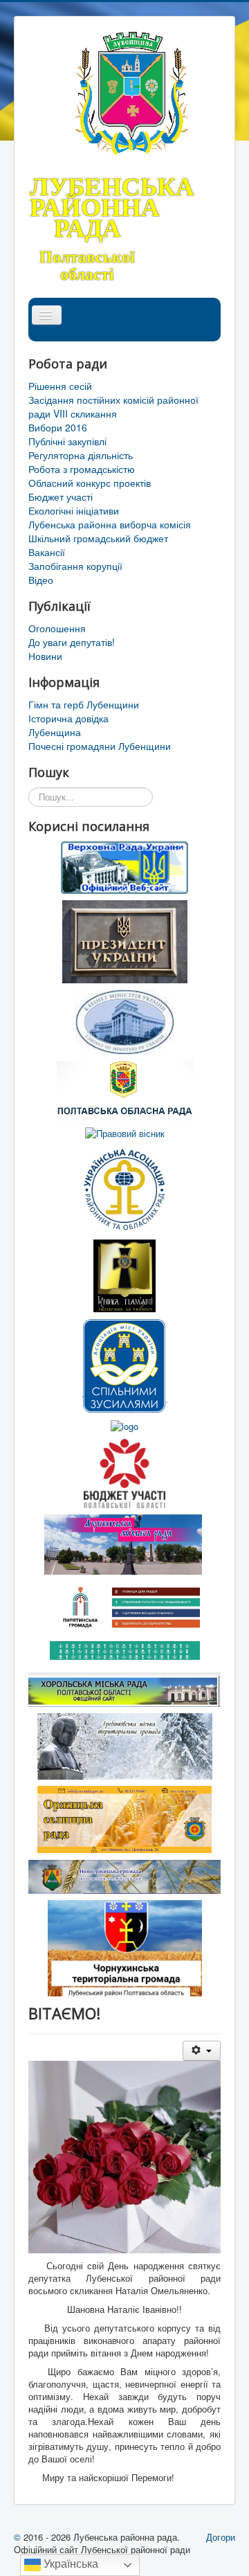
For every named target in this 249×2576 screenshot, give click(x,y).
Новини (45, 656)
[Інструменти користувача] (202, 2051)
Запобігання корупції (75, 566)
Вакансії (47, 552)
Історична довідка (68, 718)
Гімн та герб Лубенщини (84, 704)
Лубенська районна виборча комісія (110, 524)
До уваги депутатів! (72, 642)
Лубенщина (55, 732)
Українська (70, 2564)
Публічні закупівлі (67, 441)
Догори (221, 2537)
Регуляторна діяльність (81, 455)
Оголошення (57, 628)
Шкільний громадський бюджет (98, 538)
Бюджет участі (61, 497)
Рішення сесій (60, 386)
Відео (41, 580)
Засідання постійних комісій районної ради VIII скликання (113, 406)
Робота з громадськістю (82, 469)
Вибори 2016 (58, 427)
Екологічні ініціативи (74, 510)
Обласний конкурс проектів (90, 483)
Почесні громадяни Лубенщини (100, 746)
